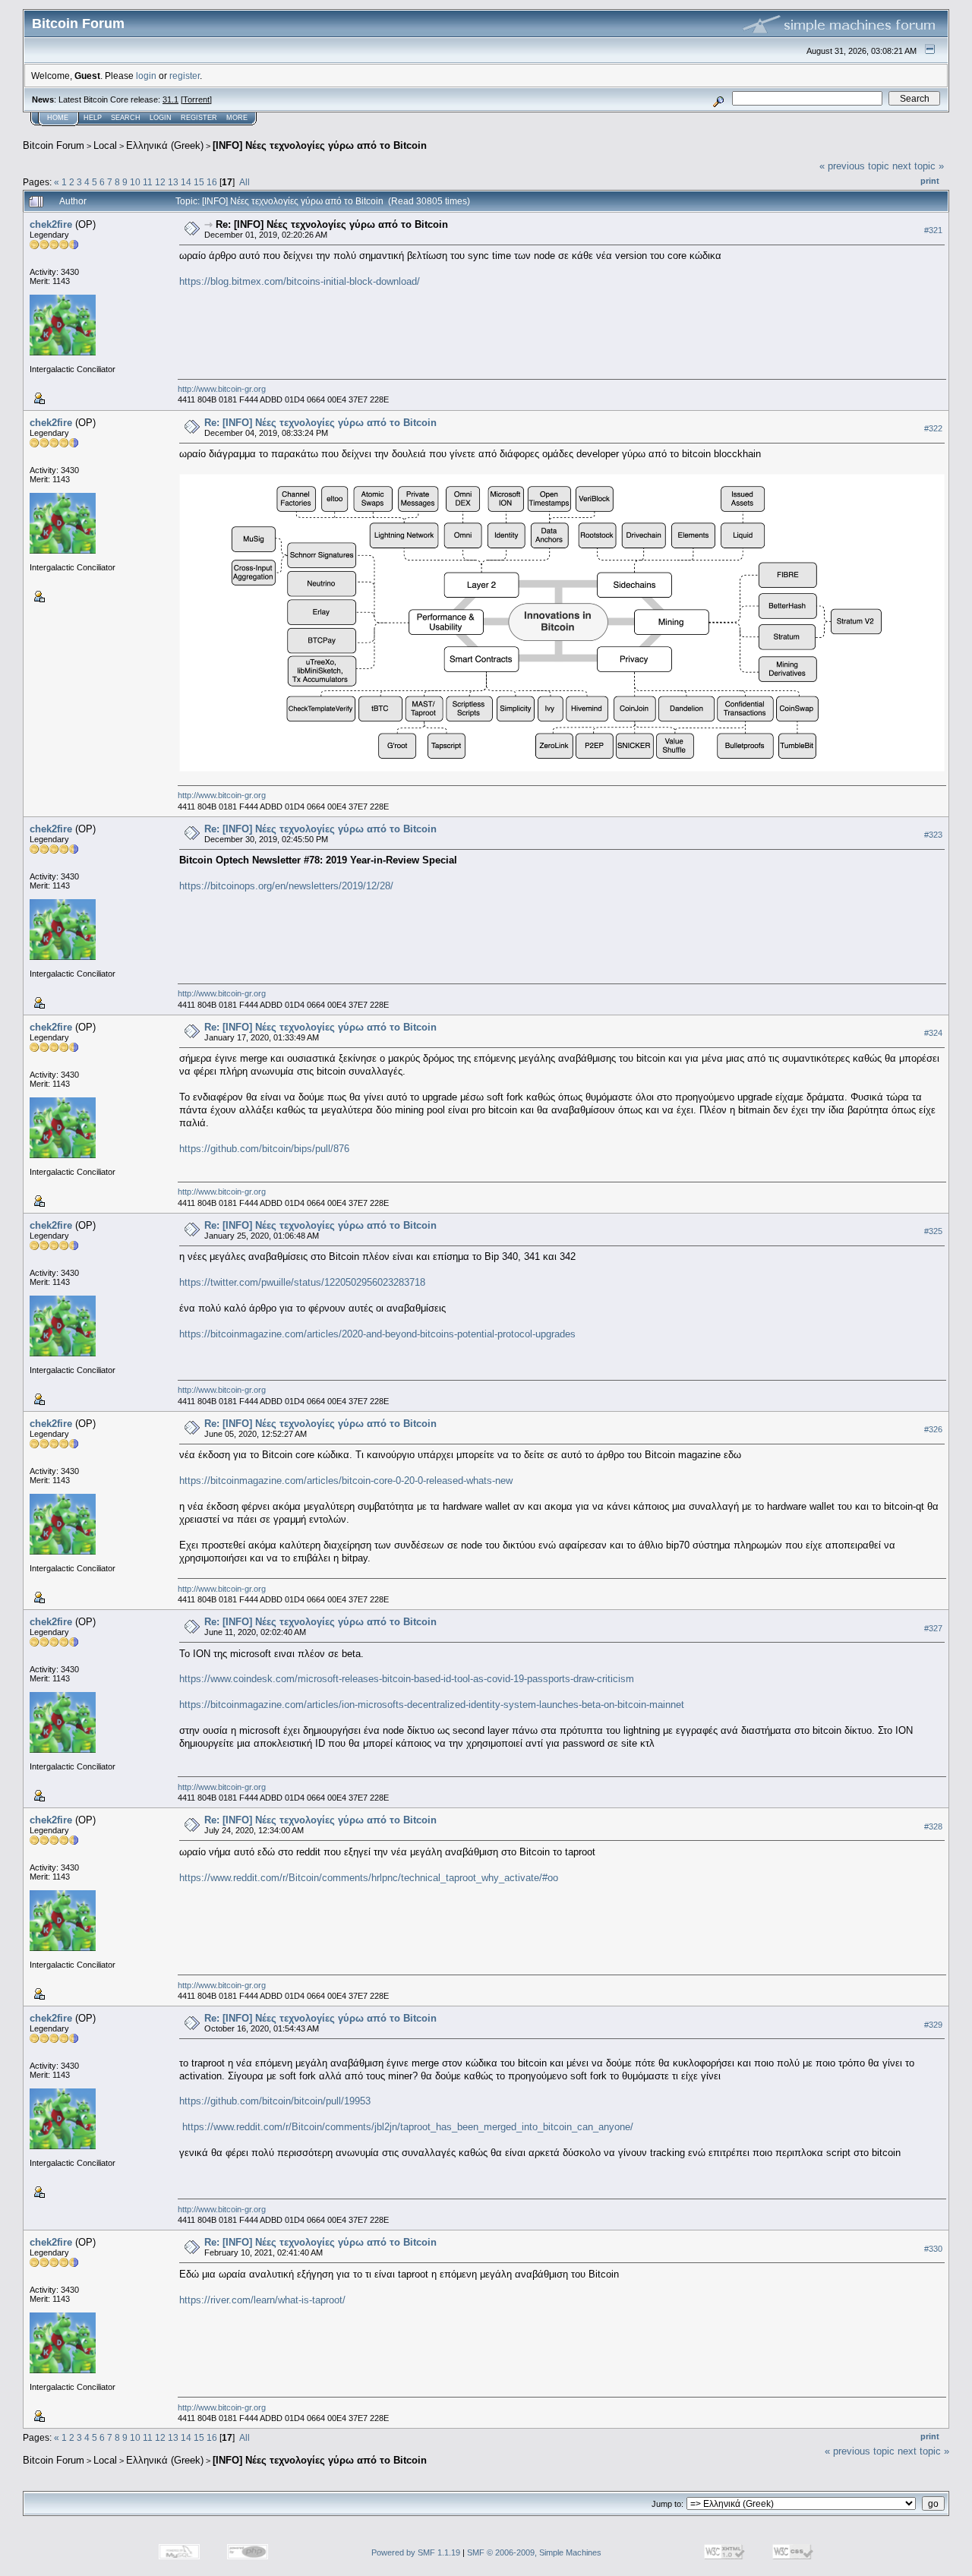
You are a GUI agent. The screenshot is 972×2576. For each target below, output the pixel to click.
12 (160, 182)
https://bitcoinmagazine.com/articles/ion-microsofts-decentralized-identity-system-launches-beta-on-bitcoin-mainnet (432, 1705)
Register (199, 118)
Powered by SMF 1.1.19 (416, 2552)
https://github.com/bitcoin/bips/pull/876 (264, 1149)
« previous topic (854, 166)
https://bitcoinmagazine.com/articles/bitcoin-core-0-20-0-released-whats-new (346, 1481)
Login (161, 118)
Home (58, 118)
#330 (933, 2249)
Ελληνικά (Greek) (165, 145)
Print (930, 181)
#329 (933, 2025)
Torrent (196, 99)
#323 (933, 835)
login (146, 76)
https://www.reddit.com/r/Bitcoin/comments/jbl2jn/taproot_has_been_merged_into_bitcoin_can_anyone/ (408, 2127)
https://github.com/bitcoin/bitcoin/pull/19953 (275, 2101)
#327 (933, 1628)
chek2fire (51, 224)
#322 (933, 428)
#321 (933, 230)
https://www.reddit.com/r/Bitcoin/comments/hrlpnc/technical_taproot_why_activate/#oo (369, 1878)
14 (186, 182)
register (185, 76)
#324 (933, 1033)
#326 (933, 1429)
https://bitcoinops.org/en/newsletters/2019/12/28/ (286, 886)
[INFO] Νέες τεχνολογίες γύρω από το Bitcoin (320, 145)
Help (93, 118)
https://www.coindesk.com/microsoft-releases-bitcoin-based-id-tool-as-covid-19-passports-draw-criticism (407, 1679)
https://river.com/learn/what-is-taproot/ (262, 2300)
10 (135, 182)
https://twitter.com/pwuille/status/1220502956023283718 (302, 1282)
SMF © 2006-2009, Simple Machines (534, 2552)
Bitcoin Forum (54, 145)
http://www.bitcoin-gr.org (222, 389)
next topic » (918, 166)
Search (126, 118)
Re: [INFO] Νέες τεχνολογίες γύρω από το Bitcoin (332, 224)
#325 (933, 1231)
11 (148, 182)
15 (199, 182)
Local (105, 145)
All (245, 182)
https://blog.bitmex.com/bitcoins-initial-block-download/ (300, 281)
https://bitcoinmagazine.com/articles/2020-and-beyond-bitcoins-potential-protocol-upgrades (377, 1334)
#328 (933, 1826)
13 (173, 182)
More (237, 118)
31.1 (170, 99)
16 (212, 182)
